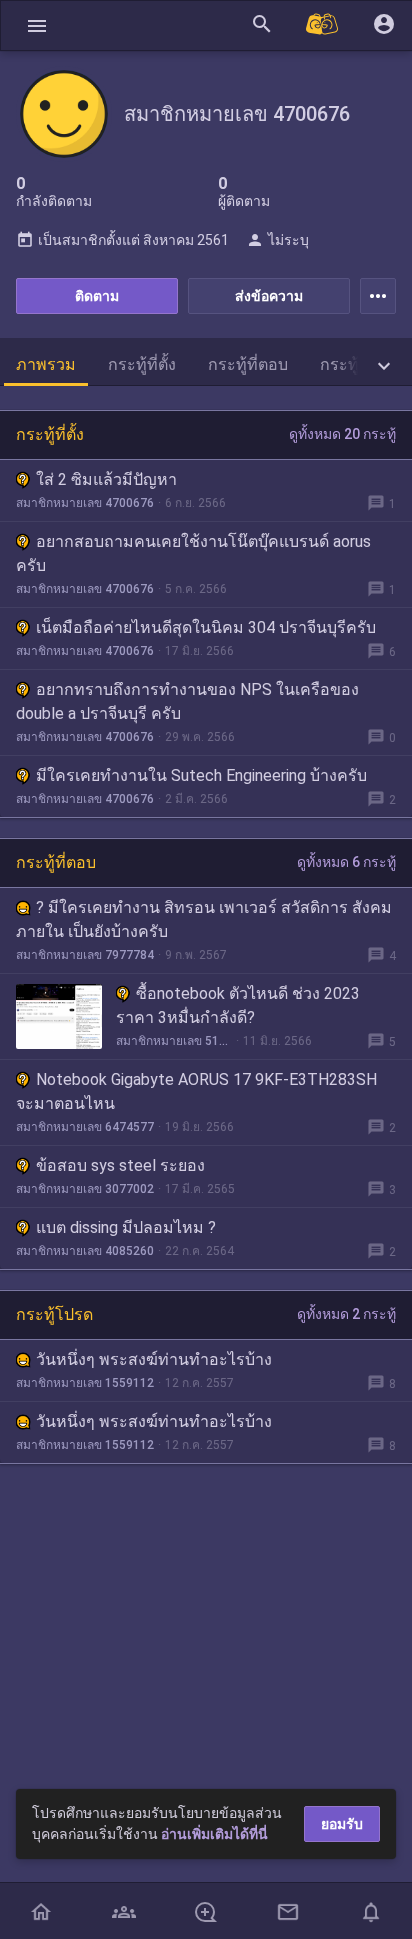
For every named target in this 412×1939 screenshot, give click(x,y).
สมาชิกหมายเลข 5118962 (174, 1041)
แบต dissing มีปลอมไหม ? (126, 1227)
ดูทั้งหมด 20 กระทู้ (342, 434)
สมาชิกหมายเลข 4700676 (85, 503)
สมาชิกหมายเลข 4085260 (85, 1251)
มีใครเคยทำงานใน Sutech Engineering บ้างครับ (201, 775)
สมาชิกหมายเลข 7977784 (85, 955)
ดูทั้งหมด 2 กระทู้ (346, 1314)
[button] (37, 25)
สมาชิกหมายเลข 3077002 (85, 1189)
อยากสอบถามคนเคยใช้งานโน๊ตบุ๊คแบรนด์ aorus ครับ (193, 553)
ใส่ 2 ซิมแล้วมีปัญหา (106, 479)
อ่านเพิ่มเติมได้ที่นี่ (214, 1834)
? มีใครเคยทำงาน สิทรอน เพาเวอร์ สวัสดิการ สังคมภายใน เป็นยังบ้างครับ (204, 919)
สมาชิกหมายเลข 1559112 (85, 1383)
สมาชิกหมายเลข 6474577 (85, 1127)
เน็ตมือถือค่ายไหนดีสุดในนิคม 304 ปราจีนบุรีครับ (206, 627)
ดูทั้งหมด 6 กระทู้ (346, 862)
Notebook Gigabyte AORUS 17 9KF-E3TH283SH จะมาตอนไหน (196, 1091)
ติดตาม (97, 296)
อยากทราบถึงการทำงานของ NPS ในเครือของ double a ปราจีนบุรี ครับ (187, 701)
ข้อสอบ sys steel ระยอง (120, 1165)
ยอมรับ (342, 1824)
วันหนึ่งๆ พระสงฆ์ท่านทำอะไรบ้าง (154, 1359)
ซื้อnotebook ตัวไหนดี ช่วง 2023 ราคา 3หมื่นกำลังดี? (238, 1005)
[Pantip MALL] (323, 25)
